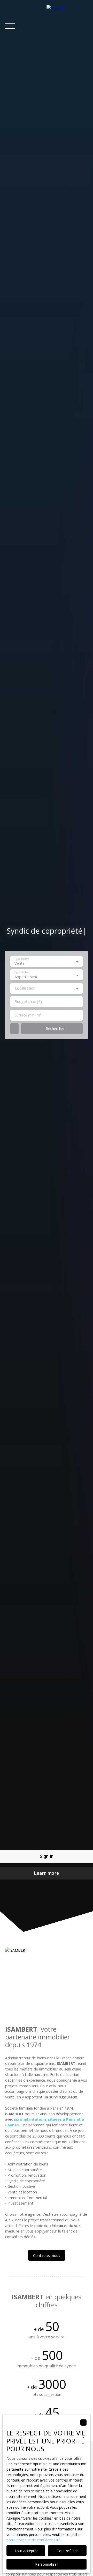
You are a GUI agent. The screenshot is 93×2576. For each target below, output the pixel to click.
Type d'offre (22, 959)
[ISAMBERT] (67, 26)
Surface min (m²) (29, 1015)
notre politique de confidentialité (33, 2540)
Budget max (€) (28, 1002)
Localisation (25, 988)
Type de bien (22, 973)
